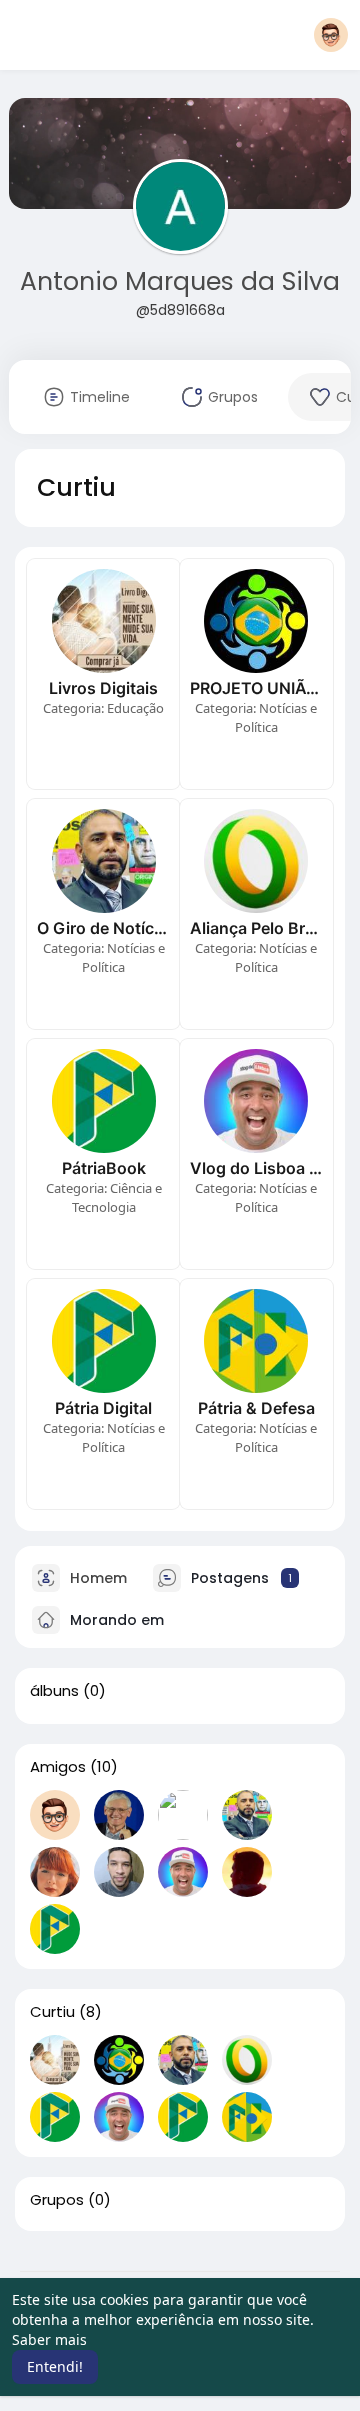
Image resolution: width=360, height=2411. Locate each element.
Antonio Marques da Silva (180, 281)
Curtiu (52, 2012)
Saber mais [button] (49, 2339)
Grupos (57, 2200)
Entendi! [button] (55, 2366)
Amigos (58, 1767)
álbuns (54, 1691)
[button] (331, 35)
